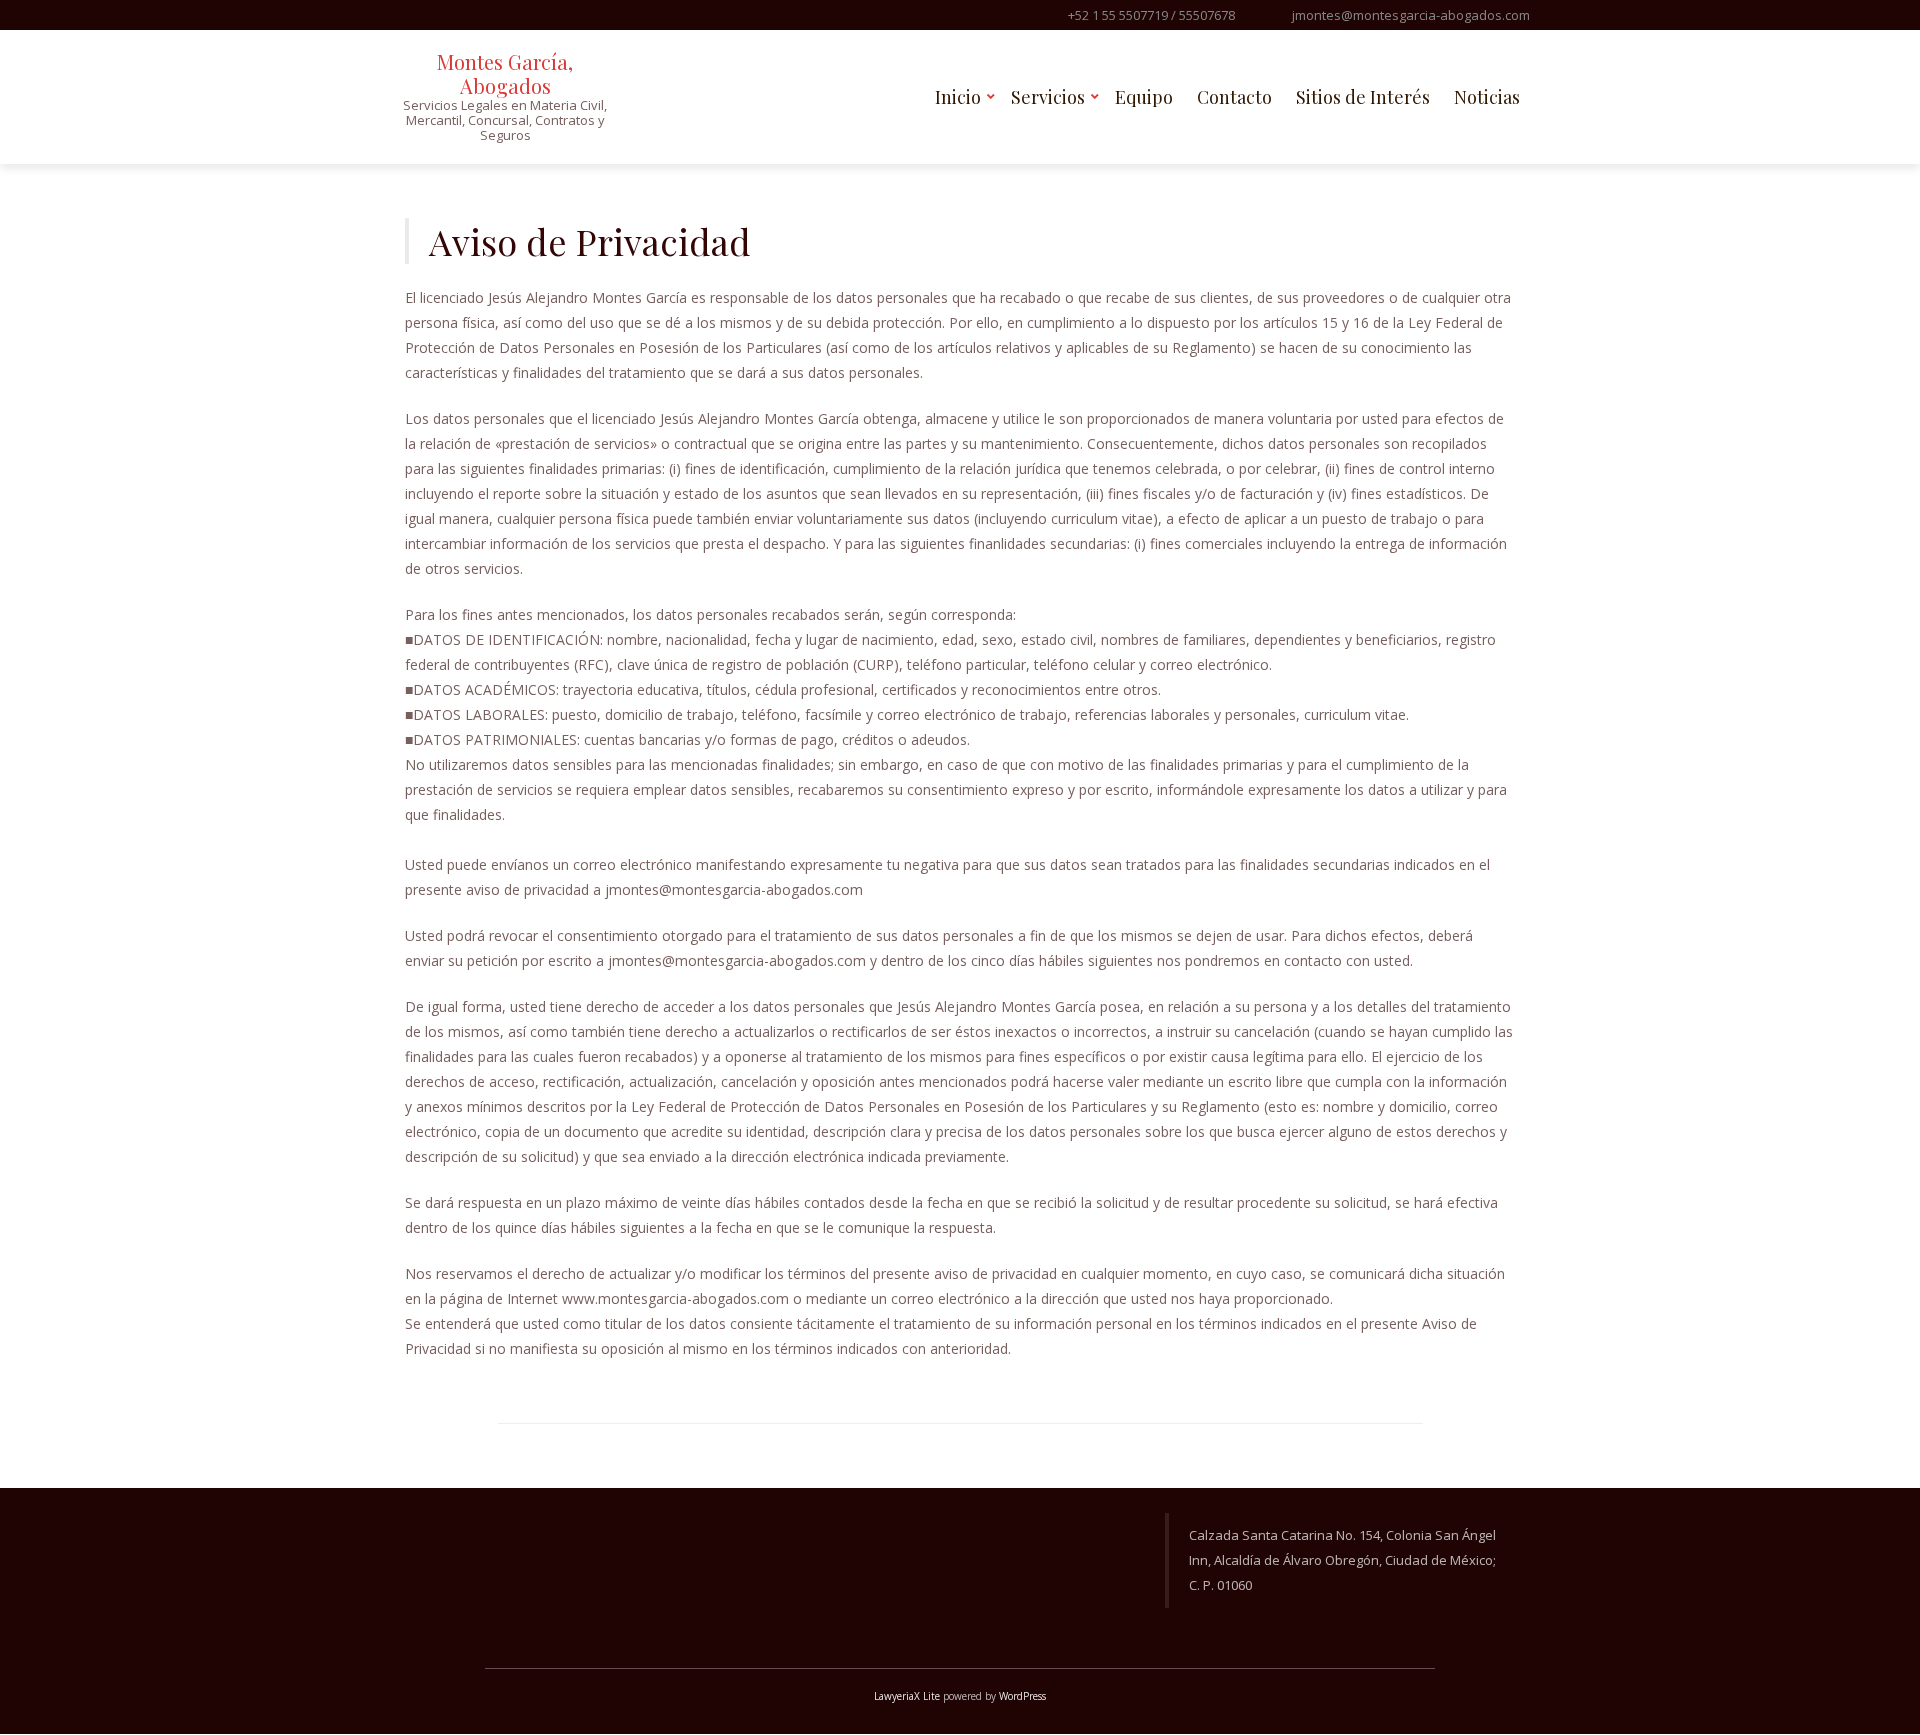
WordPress (1022, 1696)
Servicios (1048, 97)
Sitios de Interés (1363, 97)
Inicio (958, 97)
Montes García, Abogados (505, 73)
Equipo (1144, 97)
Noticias (1487, 97)
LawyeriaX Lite (907, 1696)
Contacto (1234, 97)
